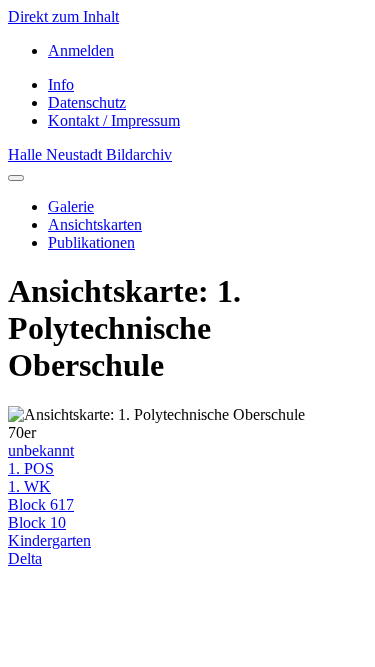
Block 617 (41, 504)
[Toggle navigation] (16, 178)
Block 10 (37, 522)
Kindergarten (49, 540)
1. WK (29, 486)
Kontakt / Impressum (114, 120)
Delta (25, 558)
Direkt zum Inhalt (63, 16)
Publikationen (91, 242)
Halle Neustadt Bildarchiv (90, 154)
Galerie (71, 206)
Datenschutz (87, 102)
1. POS (31, 468)
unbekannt (41, 450)
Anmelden (81, 50)
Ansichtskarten (95, 224)
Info (61, 84)
